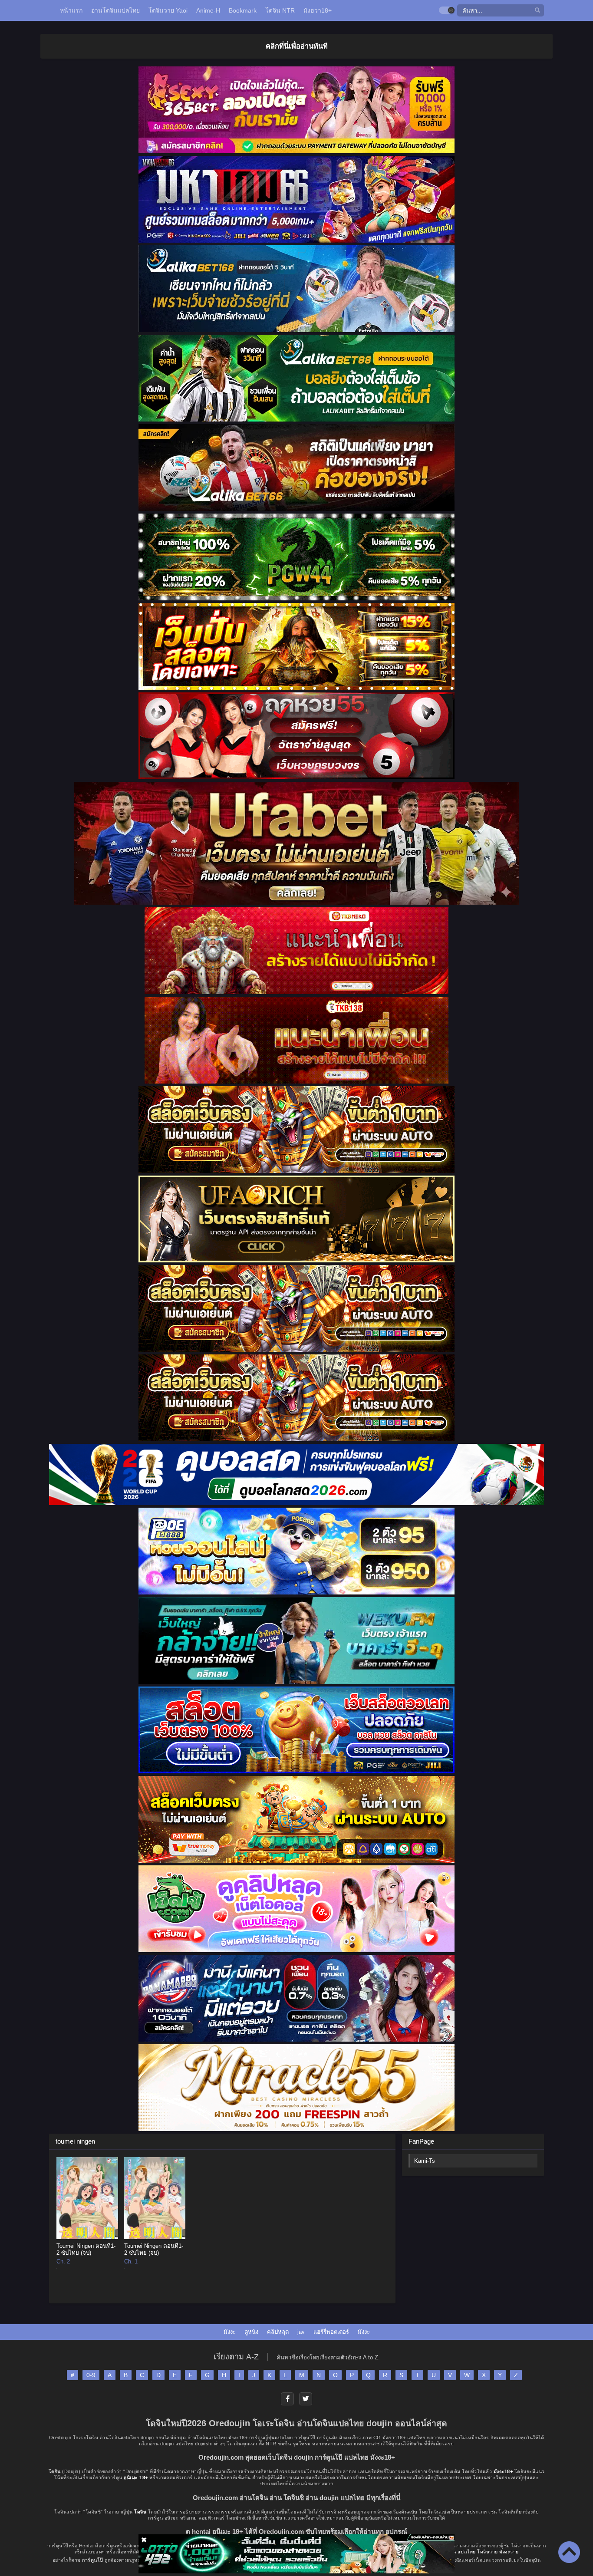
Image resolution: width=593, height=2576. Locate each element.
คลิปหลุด (278, 2332)
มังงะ (230, 2332)
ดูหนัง (251, 2332)
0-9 (91, 2375)
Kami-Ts (425, 2161)
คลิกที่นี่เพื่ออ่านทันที (297, 46)
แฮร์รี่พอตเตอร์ (331, 2332)
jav (301, 2332)
